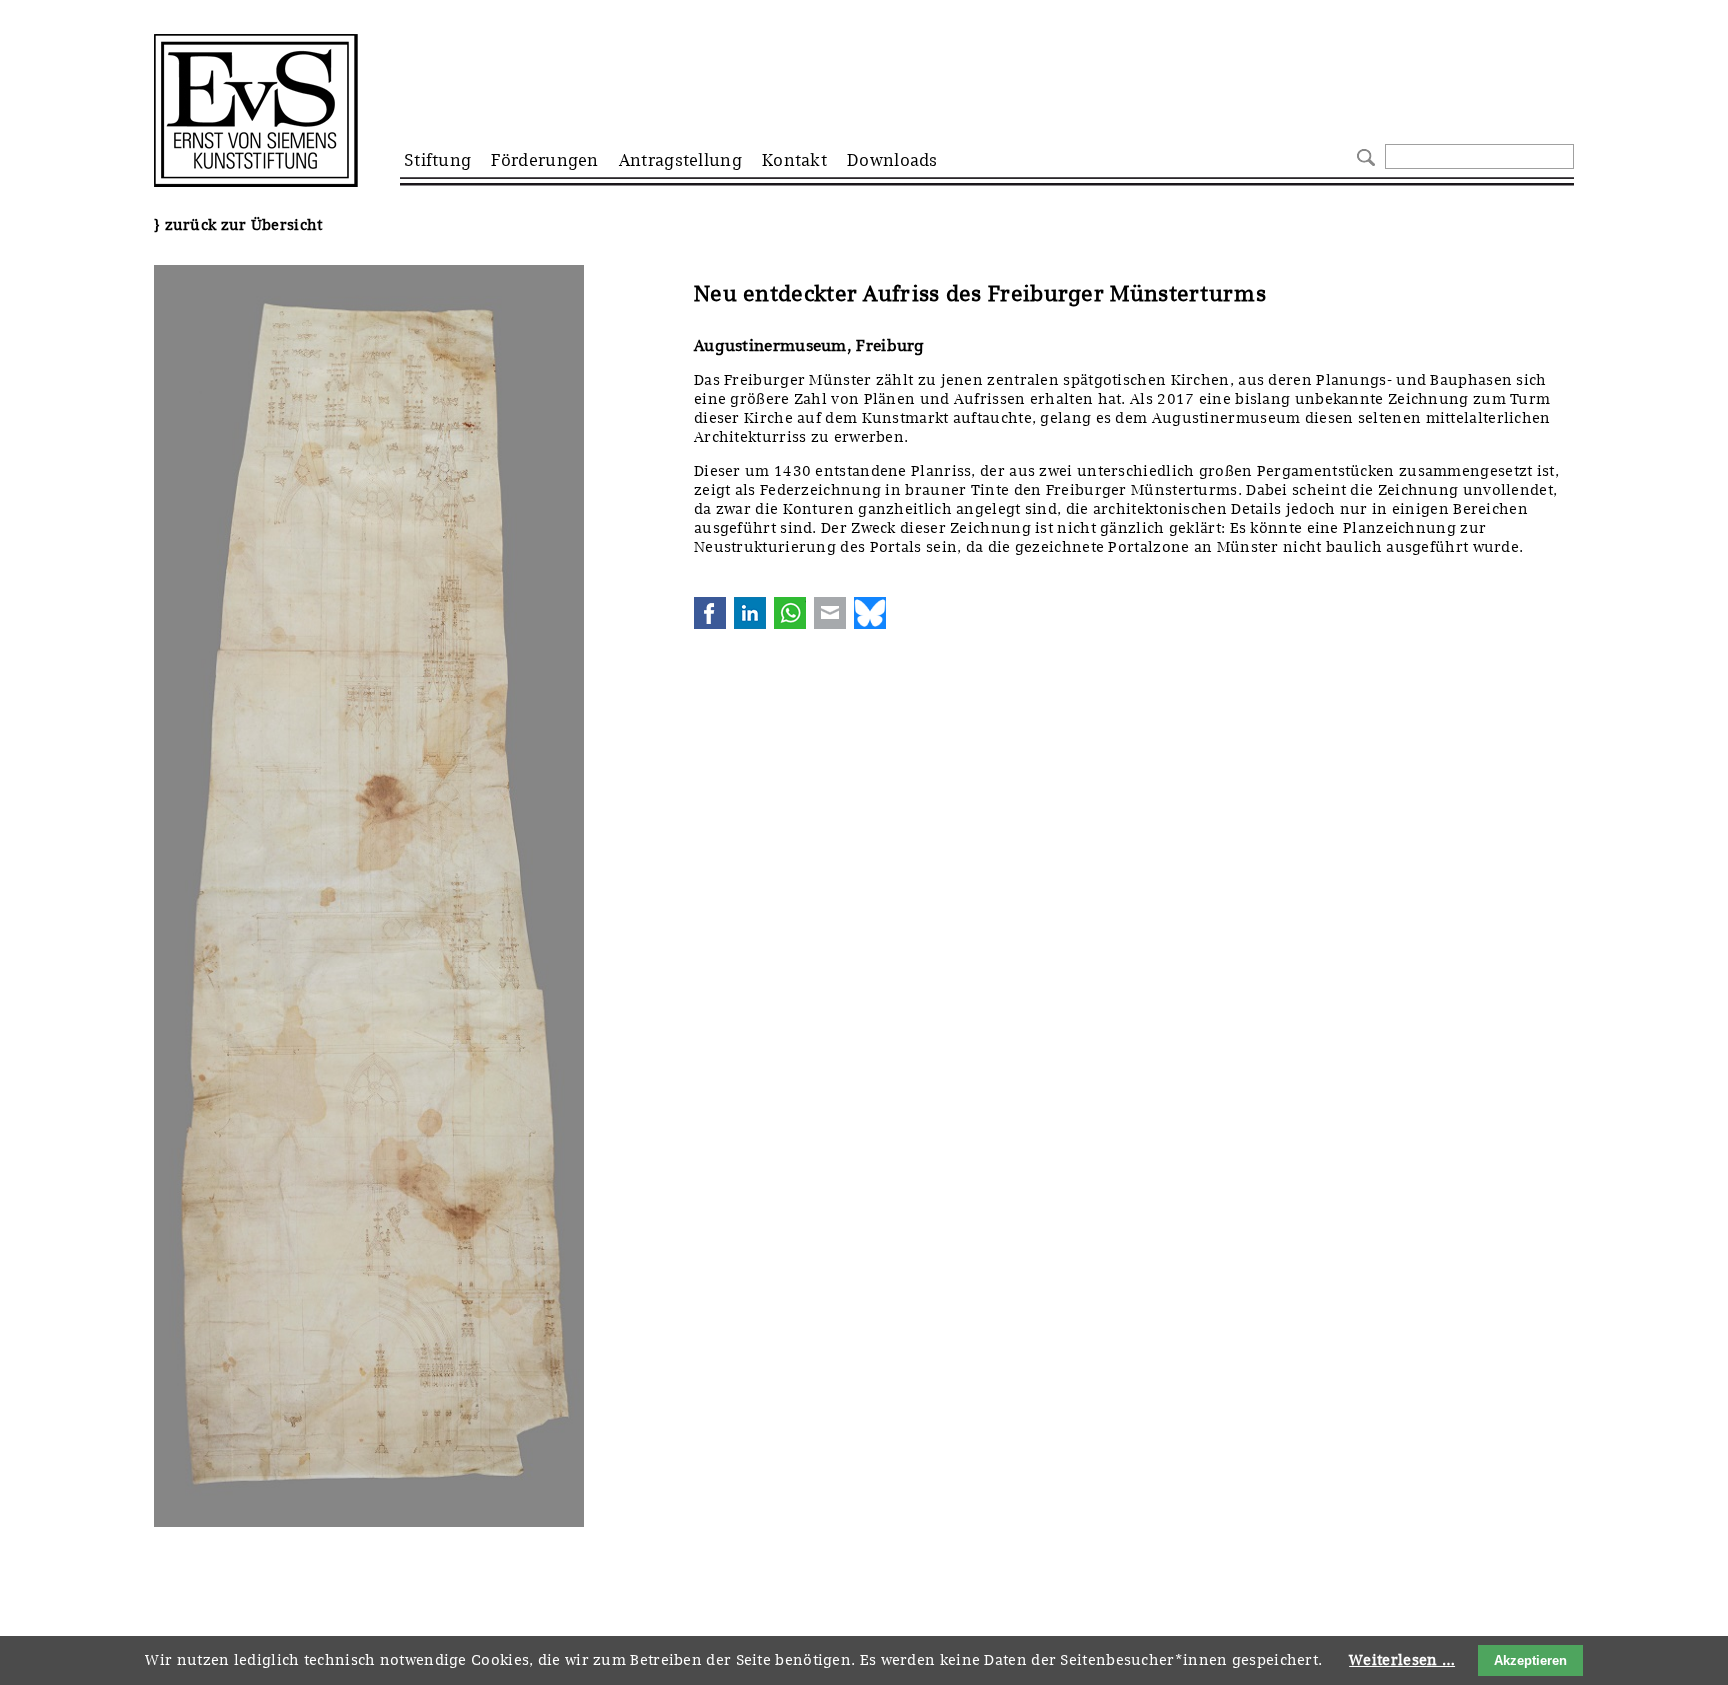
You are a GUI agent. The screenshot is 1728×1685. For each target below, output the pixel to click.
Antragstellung (680, 160)
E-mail (830, 613)
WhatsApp (790, 613)
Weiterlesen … (1402, 1660)
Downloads (892, 160)
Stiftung (437, 160)
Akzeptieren (1530, 1660)
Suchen (1363, 155)
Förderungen (544, 160)
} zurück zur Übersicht (238, 225)
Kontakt (794, 160)
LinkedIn (750, 613)
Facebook (710, 613)
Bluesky (870, 613)
